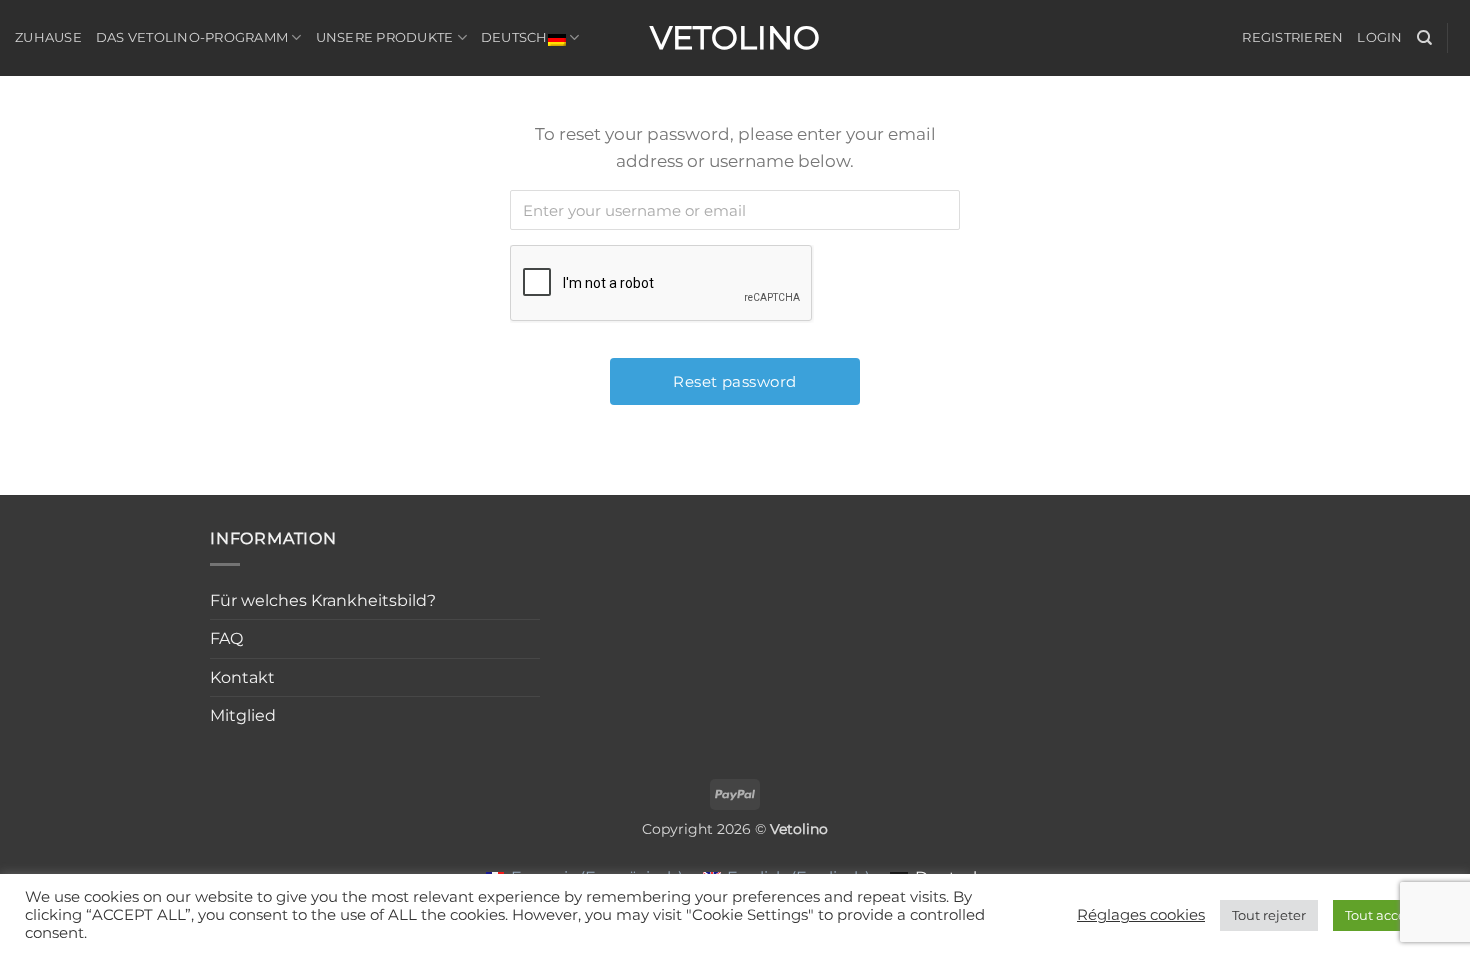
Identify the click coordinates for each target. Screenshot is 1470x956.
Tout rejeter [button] (1269, 915)
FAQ (226, 638)
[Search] (1424, 38)
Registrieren (1292, 37)
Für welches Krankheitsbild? (323, 600)
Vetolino (735, 38)
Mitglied (243, 715)
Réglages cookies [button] (1141, 915)
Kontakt (242, 677)
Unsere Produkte (385, 37)
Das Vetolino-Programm (192, 37)
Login (1379, 37)
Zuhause (48, 37)
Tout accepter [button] (1389, 915)
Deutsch (514, 37)
